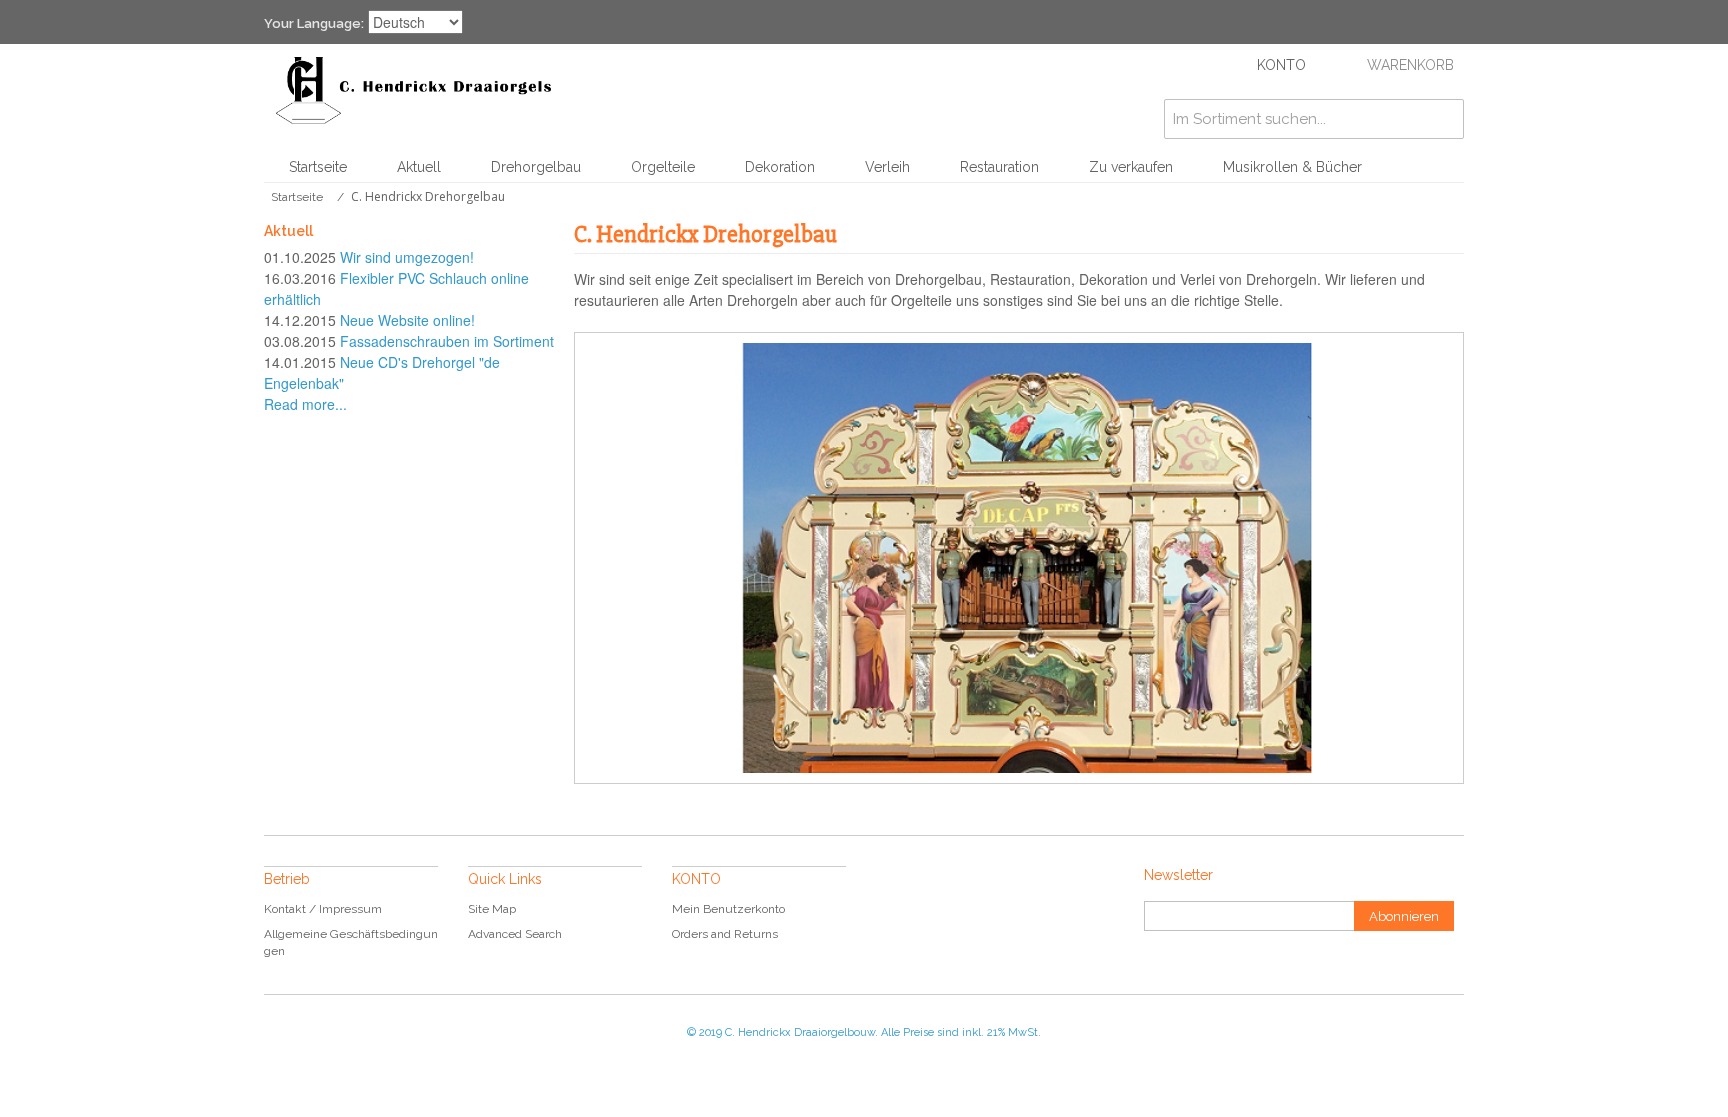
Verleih (887, 167)
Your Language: (314, 23)
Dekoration (780, 167)
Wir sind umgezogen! (407, 257)
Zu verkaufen (1131, 167)
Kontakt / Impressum (323, 909)
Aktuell (419, 167)
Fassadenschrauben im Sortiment (447, 341)
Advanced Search (515, 934)
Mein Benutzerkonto (728, 909)
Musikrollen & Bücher (1292, 167)
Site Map (492, 909)
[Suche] (1444, 119)
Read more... (305, 404)
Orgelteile (663, 167)
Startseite (318, 167)
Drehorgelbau (536, 167)
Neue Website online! (407, 320)
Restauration (999, 167)
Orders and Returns (725, 934)
